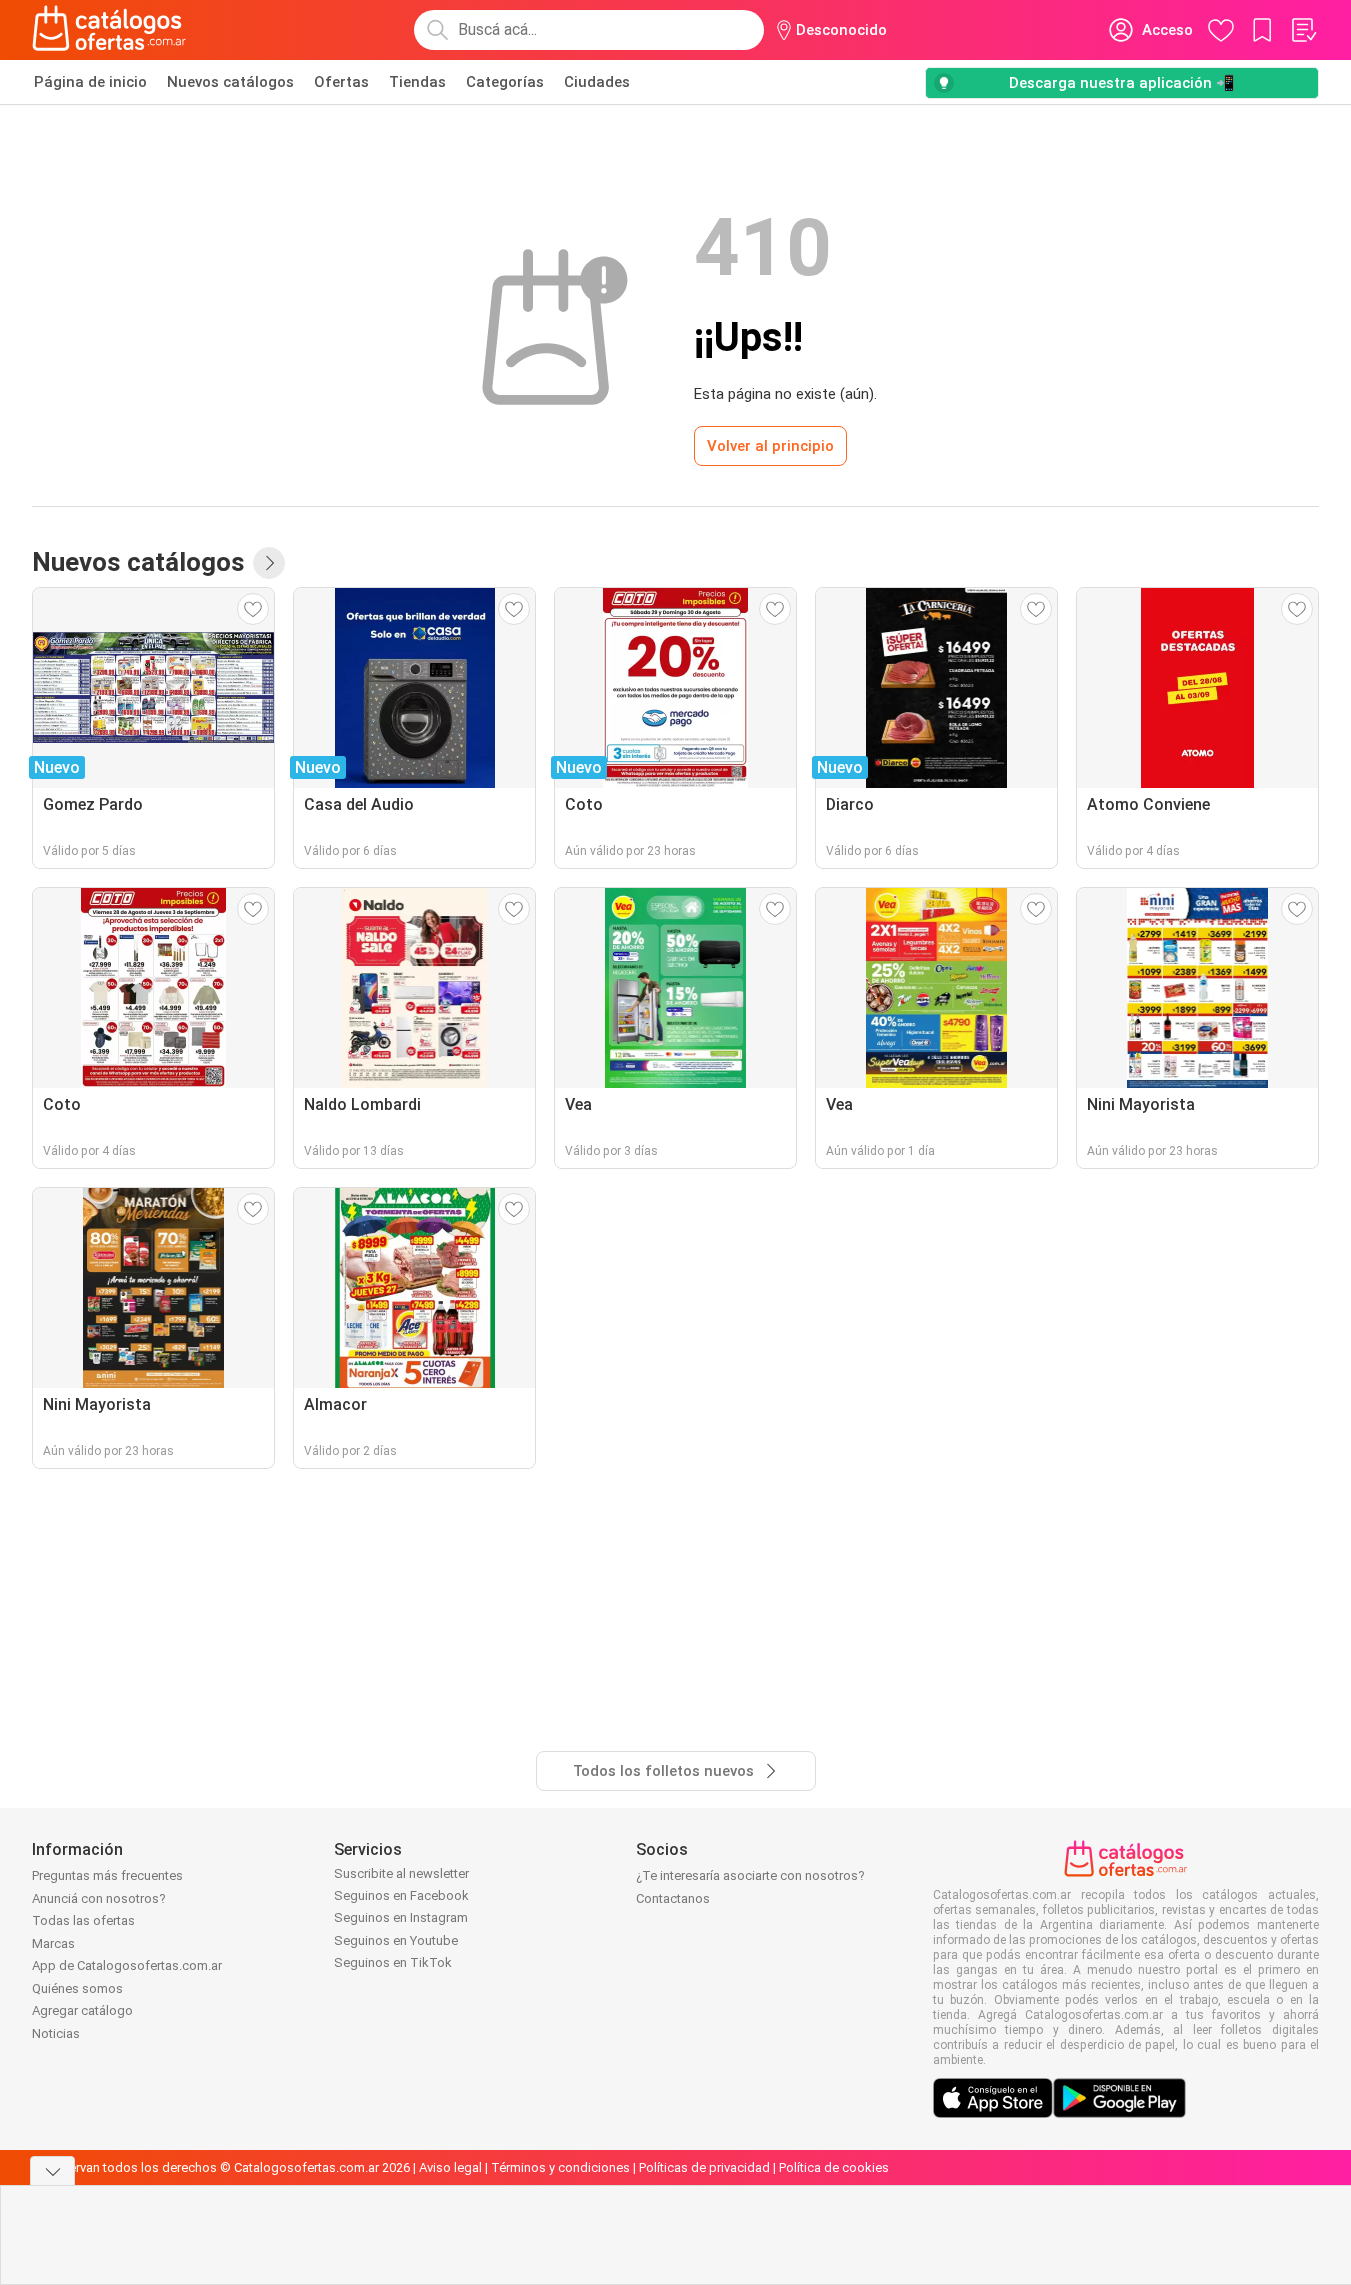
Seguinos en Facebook (401, 1895)
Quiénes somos (77, 1988)
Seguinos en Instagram (401, 1917)
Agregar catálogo (82, 2010)
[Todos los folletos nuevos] (269, 563)
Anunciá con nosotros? (99, 1898)
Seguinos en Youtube (396, 1940)
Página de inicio (90, 82)
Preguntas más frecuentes (107, 1875)
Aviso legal (450, 2167)
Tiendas (417, 82)
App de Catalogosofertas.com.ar (127, 1965)
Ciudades (597, 82)
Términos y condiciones (560, 2167)
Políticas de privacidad (704, 2167)
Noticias (56, 2033)
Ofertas (341, 82)
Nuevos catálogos (230, 82)
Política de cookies (834, 2167)
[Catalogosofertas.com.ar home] (109, 30)
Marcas (53, 1943)
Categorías (505, 82)
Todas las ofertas (83, 1920)
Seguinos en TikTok (393, 1962)
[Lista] (1303, 30)
